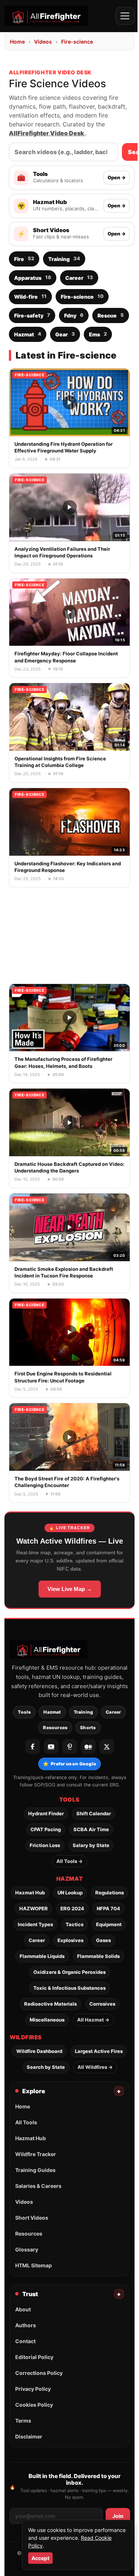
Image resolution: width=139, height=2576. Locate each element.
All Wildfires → (95, 2067)
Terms (23, 2421)
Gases (103, 1940)
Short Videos (32, 2218)
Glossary (27, 2249)
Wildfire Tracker (36, 2154)
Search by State (46, 2067)
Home (17, 42)
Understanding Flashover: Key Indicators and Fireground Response (68, 867)
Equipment (109, 1924)
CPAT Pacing (46, 1829)
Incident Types (35, 1924)
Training (64, 259)
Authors (26, 2325)
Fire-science (77, 42)
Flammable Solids (98, 1956)
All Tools (26, 2122)
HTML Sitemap (34, 2265)
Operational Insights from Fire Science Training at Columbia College (60, 762)
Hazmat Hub (30, 1893)
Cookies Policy (34, 2405)
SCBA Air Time (91, 1829)
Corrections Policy (39, 2373)
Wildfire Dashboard (39, 2051)
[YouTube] (51, 1747)
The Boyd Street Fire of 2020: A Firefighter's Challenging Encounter (67, 1482)
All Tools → (69, 1861)
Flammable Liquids (42, 1956)
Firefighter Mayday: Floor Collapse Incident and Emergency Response (66, 657)
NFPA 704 (108, 1908)
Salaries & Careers (38, 2186)
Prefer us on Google (69, 1764)
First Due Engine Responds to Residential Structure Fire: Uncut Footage (63, 1377)
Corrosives (102, 2004)
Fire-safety (32, 315)
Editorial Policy (34, 2357)
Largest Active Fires (99, 2051)
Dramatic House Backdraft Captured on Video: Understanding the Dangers (69, 1167)
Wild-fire (30, 296)
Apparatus (33, 277)
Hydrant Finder (46, 1813)
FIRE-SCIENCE (29, 375)
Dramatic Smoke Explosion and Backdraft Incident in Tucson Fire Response (64, 1272)
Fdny (74, 315)
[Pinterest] (70, 1747)
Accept (40, 2558)
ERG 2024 (72, 1908)
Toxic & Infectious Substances (69, 1988)
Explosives (70, 1940)
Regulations (110, 1893)
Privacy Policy (33, 2389)
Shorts (88, 1727)
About (23, 2309)
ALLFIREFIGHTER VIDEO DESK (50, 72)
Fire (24, 259)
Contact (25, 2341)
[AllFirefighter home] (46, 16)
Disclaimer (29, 2436)
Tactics (75, 1924)
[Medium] (88, 1747)
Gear (65, 334)
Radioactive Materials (50, 2004)
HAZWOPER (34, 1908)
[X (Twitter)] (107, 1747)
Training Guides (35, 2170)
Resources (55, 1727)
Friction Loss (45, 1845)
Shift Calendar (94, 1813)
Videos (43, 42)
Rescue (111, 315)
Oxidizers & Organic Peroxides (69, 1972)
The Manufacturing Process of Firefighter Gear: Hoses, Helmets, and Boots (63, 1062)
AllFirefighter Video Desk (47, 133)
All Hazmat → (93, 2020)
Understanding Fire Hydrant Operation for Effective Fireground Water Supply (64, 447)
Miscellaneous (47, 2020)
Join (118, 2516)
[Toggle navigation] (125, 16)
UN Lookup (70, 1893)
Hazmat (28, 334)
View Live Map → (70, 1589)
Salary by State (91, 1845)
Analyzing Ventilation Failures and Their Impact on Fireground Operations (62, 552)
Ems (98, 334)
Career (79, 277)
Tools (24, 1712)
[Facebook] (33, 1747)
